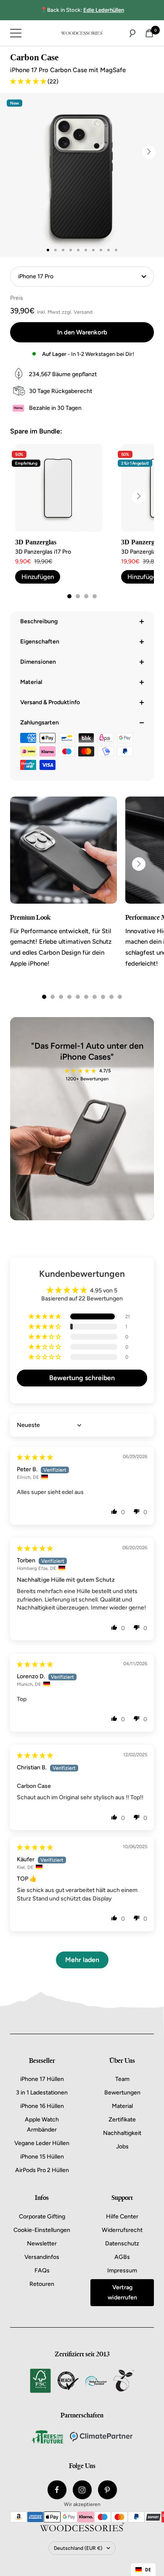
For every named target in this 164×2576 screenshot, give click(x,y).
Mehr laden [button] (82, 1960)
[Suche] (132, 33)
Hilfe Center (122, 2217)
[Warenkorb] (149, 33)
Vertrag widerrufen (122, 2292)
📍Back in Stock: (82, 10)
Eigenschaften (40, 642)
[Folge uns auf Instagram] (82, 2490)
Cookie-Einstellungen (42, 2230)
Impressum (122, 2270)
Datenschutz (122, 2244)
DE (148, 2570)
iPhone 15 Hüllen (42, 2157)
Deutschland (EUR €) (78, 2548)
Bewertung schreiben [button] (82, 1378)
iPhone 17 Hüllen (42, 2079)
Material (31, 682)
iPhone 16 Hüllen (42, 2106)
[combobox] (143, 2570)
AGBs (122, 2257)
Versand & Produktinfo (50, 702)
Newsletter (42, 2244)
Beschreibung (39, 621)
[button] (29, 82)
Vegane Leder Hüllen (42, 2143)
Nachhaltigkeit (122, 2133)
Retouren (42, 2284)
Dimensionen (38, 662)
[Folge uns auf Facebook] (57, 2490)
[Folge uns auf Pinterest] (107, 2490)
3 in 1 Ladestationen (42, 2093)
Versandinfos (42, 2257)
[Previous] (25, 864)
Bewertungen (122, 2093)
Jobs (122, 2147)
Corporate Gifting (42, 2217)
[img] (35, 1458)
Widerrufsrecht (122, 2230)
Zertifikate (122, 2120)
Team (122, 2079)
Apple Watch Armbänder (42, 2125)
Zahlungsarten (40, 723)
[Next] (149, 152)
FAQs (42, 2270)
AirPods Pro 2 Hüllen (42, 2170)
